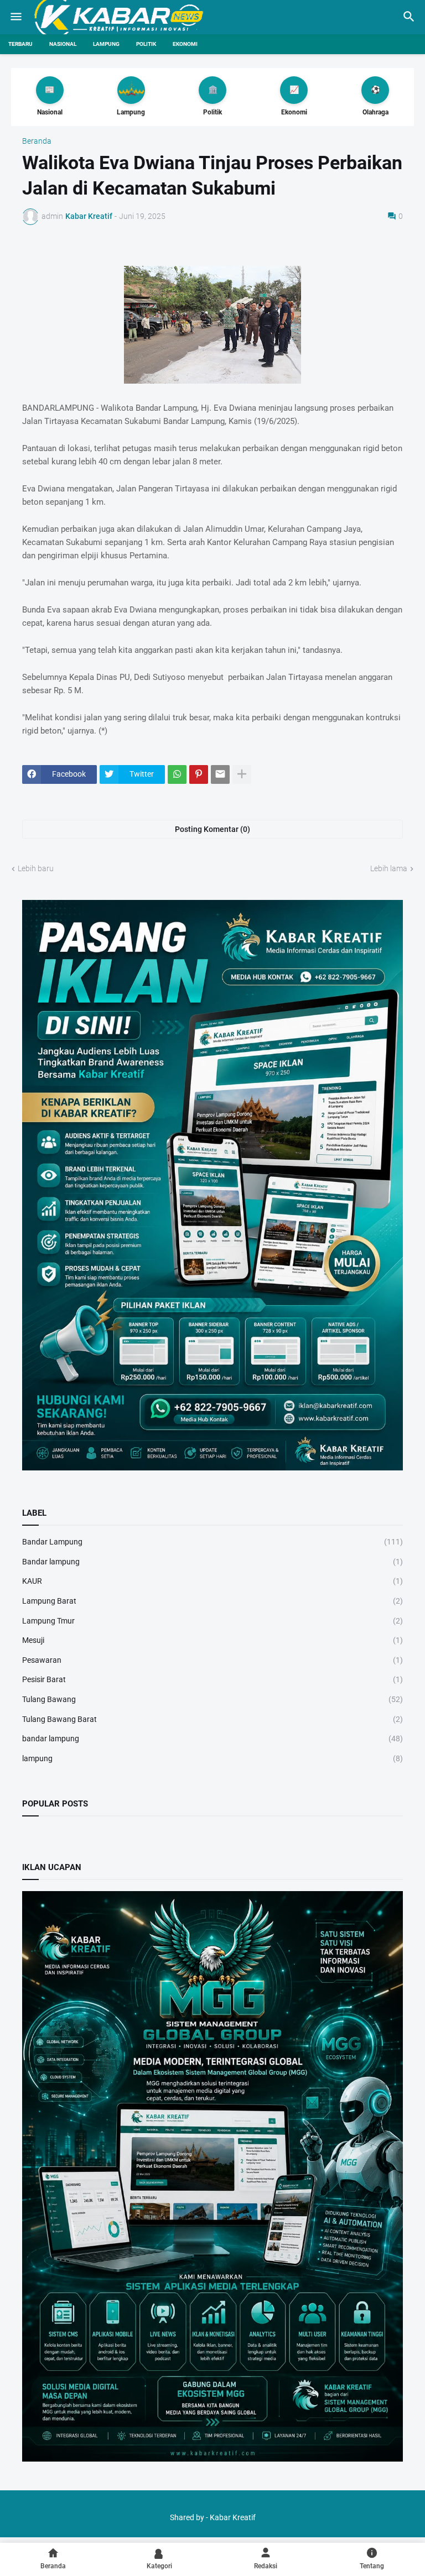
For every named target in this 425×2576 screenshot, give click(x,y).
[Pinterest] (199, 774)
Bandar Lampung (212, 1542)
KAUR (212, 1581)
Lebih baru (36, 868)
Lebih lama (389, 868)
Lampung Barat (212, 1601)
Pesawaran (212, 1660)
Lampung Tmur (212, 1621)
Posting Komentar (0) (212, 829)
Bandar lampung (212, 1562)
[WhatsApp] (177, 774)
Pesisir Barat (212, 1679)
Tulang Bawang (212, 1699)
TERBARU (20, 44)
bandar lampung (212, 1739)
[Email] (220, 774)
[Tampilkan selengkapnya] (242, 774)
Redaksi (266, 2566)
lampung (212, 1758)
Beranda (37, 141)
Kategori (159, 2566)
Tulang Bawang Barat (212, 1719)
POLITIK (146, 44)
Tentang (372, 2566)
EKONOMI (185, 44)
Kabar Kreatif (233, 2517)
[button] (15, 17)
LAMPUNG (106, 44)
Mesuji (212, 1640)
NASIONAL (63, 44)
